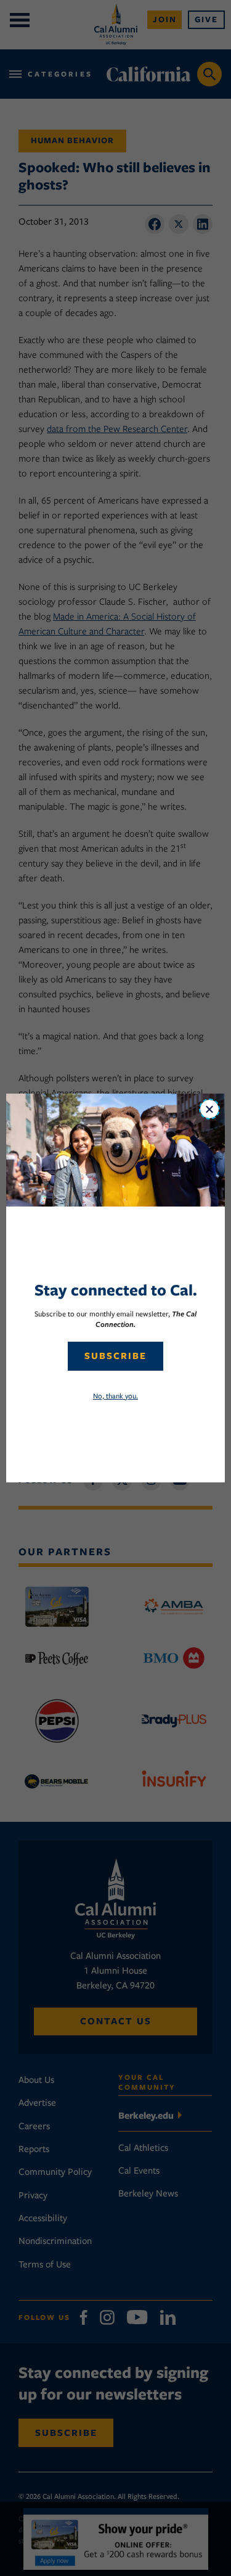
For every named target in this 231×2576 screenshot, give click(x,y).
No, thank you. (115, 1396)
